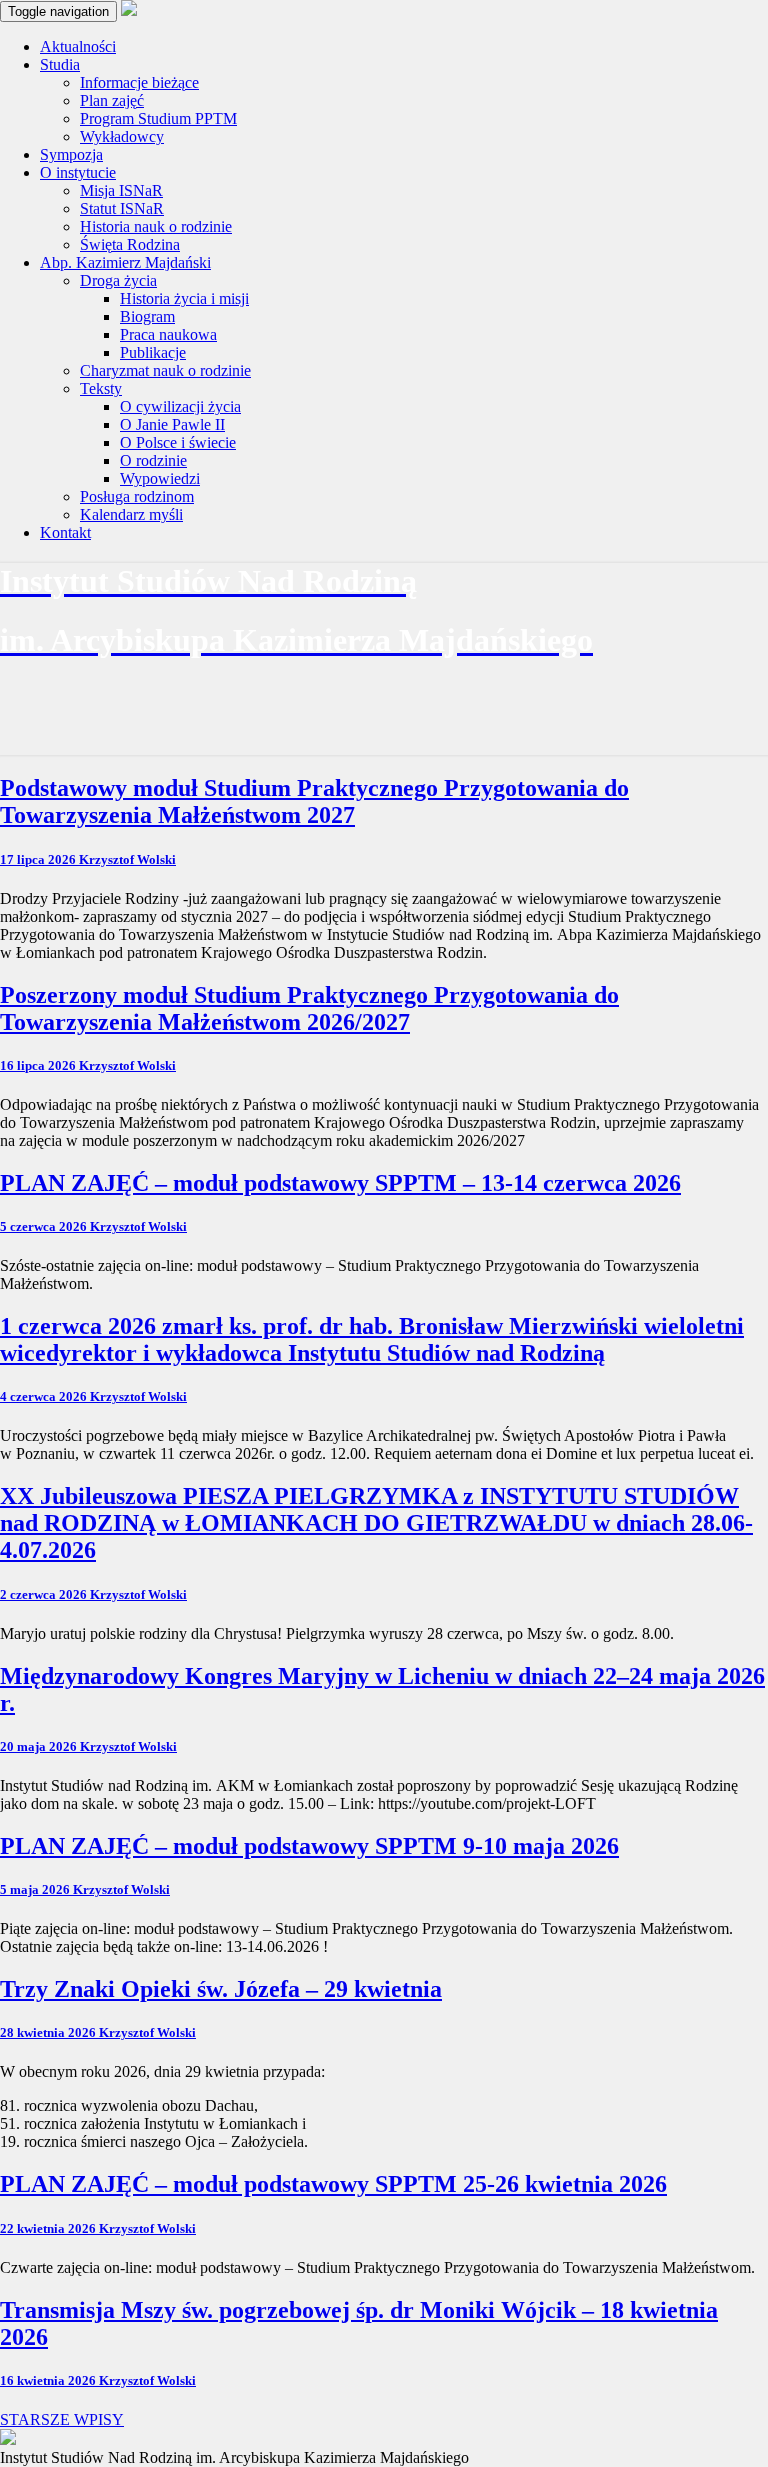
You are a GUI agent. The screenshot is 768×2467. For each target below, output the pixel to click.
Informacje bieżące (139, 82)
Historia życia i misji (184, 298)
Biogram (147, 316)
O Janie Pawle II (172, 424)
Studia (60, 64)
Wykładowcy (122, 136)
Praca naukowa (168, 334)
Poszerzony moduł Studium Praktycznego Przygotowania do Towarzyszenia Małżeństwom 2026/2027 (309, 1008)
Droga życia (118, 280)
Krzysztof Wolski (127, 859)
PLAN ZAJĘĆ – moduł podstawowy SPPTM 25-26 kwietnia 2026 (333, 2184)
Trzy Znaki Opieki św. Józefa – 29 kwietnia (221, 1989)
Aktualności (78, 46)
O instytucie (78, 172)
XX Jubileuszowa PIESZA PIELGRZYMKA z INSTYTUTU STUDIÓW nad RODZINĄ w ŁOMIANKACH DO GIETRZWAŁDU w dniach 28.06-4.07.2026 (376, 1523)
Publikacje (153, 352)
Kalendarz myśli (131, 514)
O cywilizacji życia (180, 406)
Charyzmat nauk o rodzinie (165, 370)
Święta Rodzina (130, 244)
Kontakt (65, 532)
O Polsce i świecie (178, 442)
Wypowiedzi (160, 478)
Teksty (101, 388)
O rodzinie (153, 460)
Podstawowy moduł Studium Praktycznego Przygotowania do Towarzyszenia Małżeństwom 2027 (314, 801)
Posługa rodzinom (137, 496)
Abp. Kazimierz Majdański (125, 262)
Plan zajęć (112, 100)
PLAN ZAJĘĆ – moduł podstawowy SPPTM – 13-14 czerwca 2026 (340, 1183)
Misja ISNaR (121, 190)
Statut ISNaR (122, 208)
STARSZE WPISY (62, 2419)
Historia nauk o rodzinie (156, 226)
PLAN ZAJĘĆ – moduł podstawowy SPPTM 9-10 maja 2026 (309, 1846)
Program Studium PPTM (158, 118)
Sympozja (71, 154)
